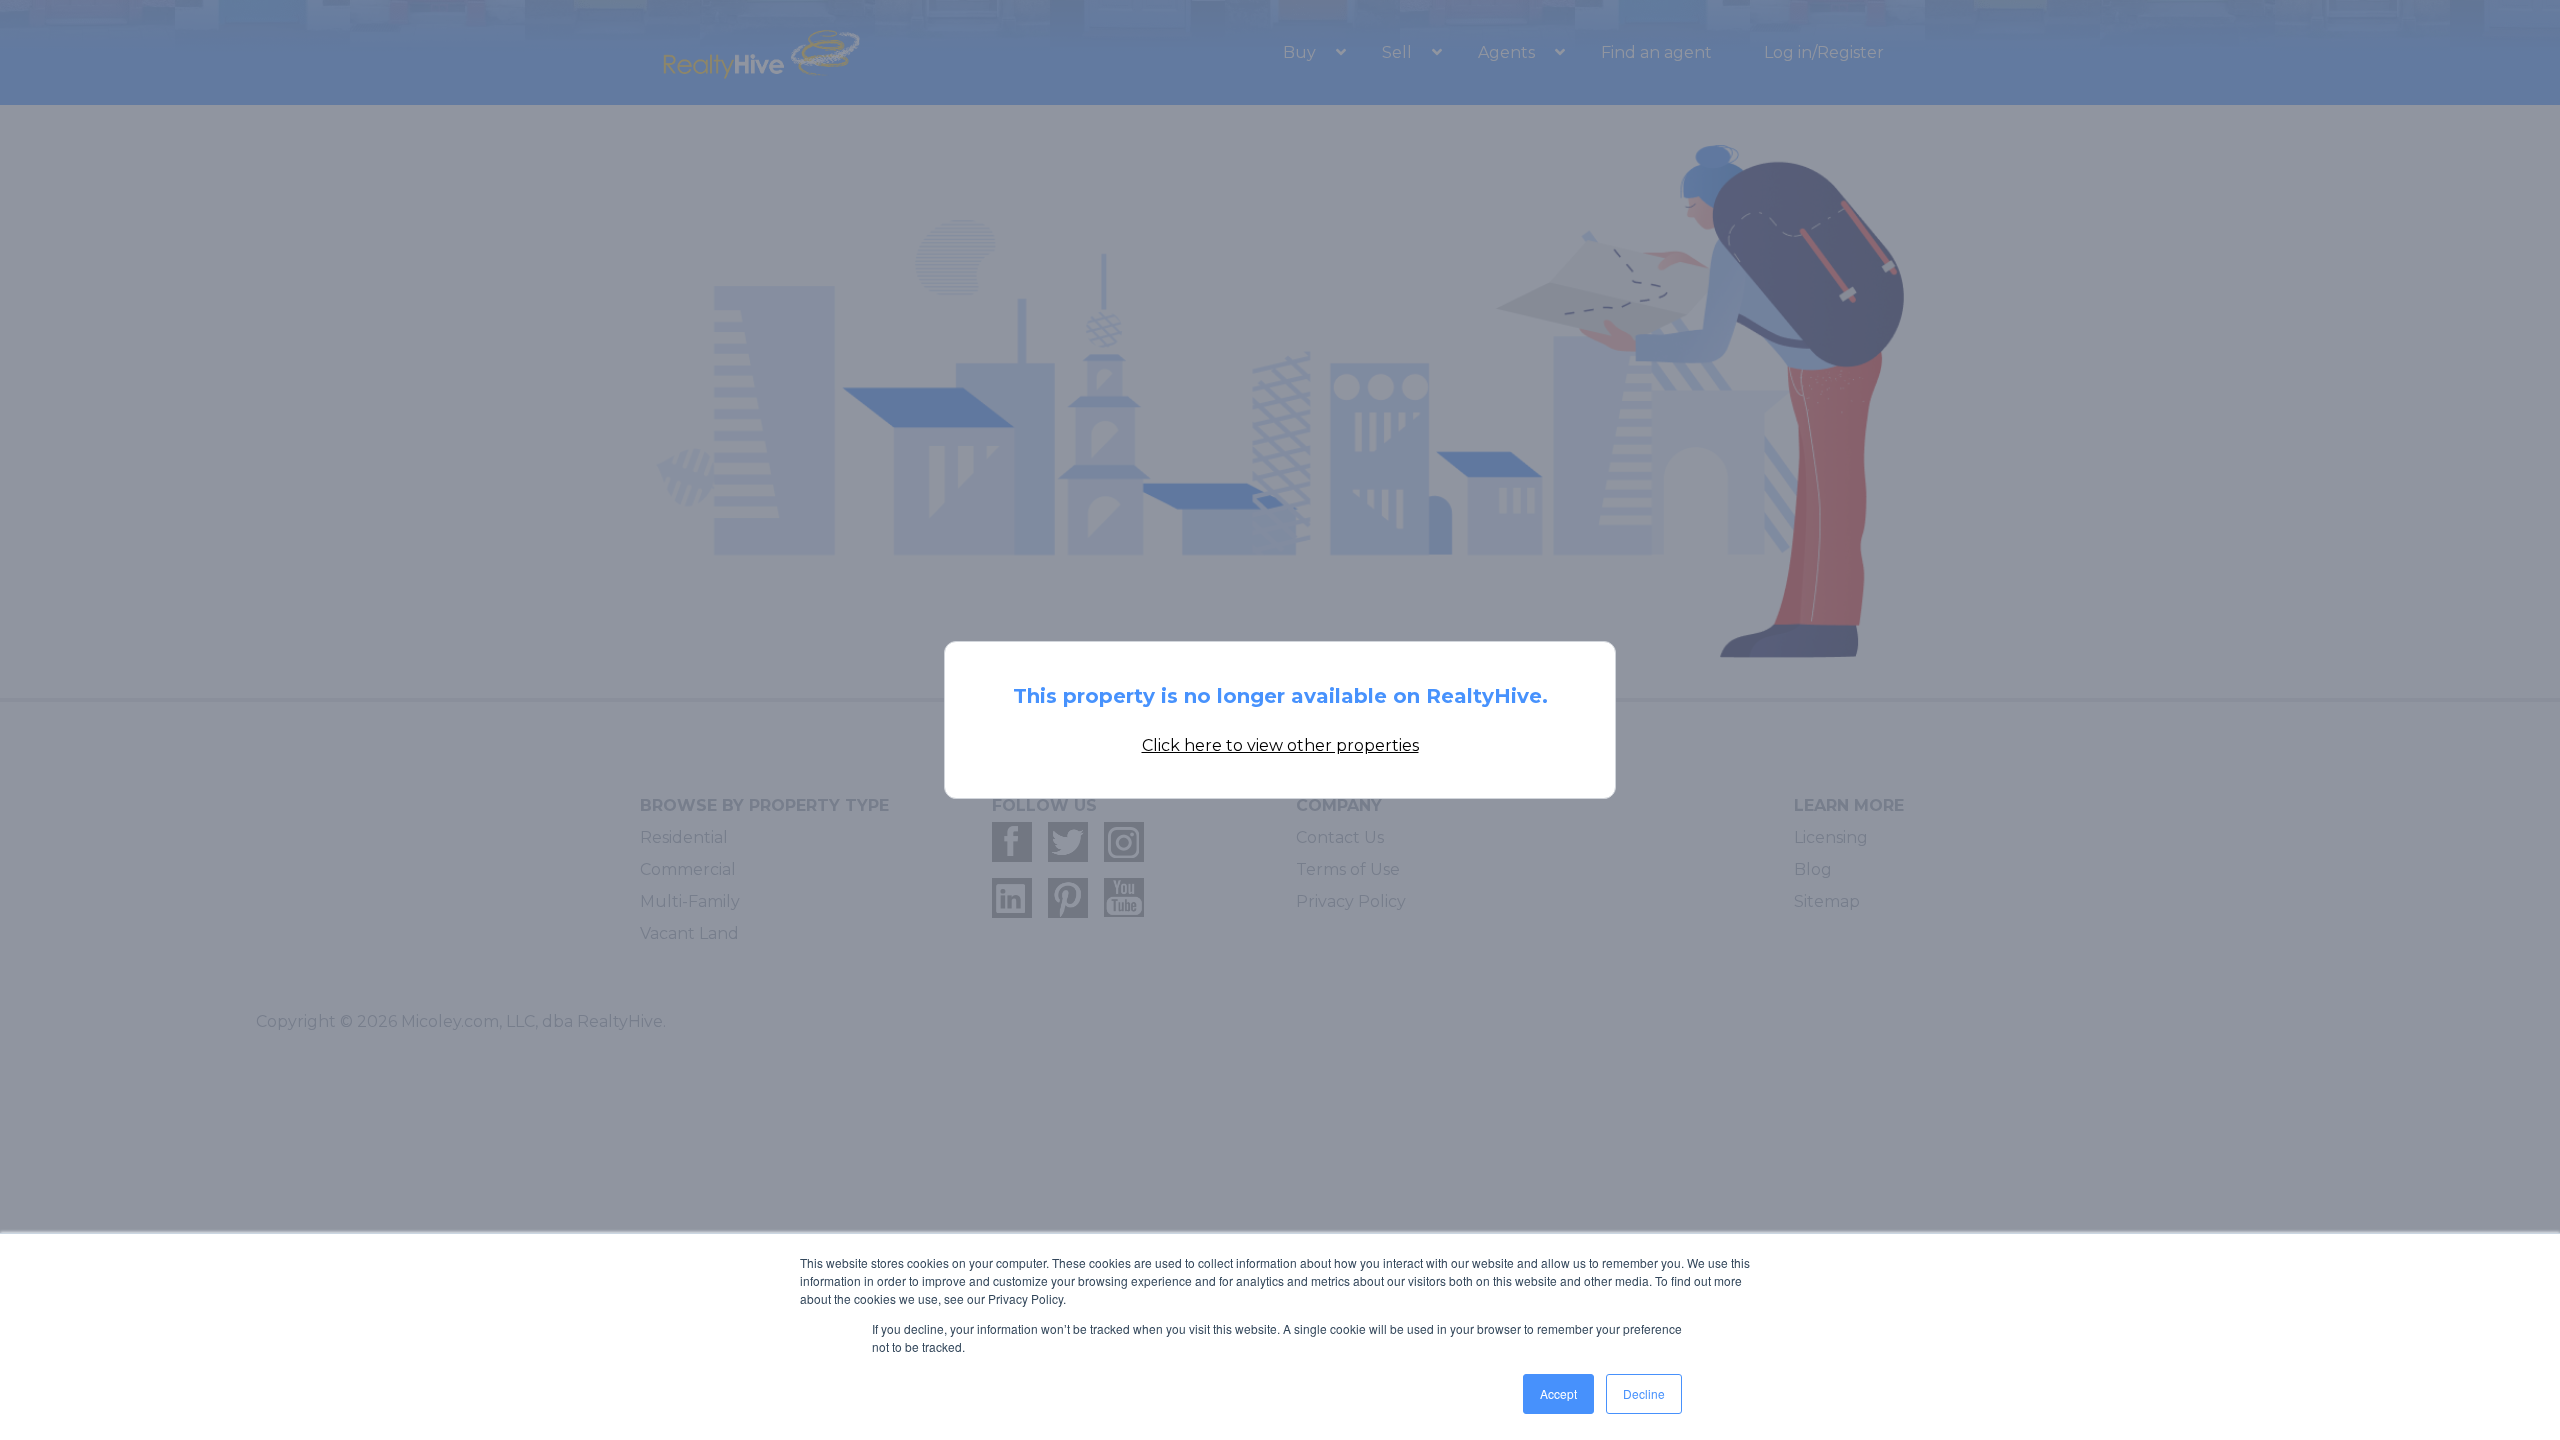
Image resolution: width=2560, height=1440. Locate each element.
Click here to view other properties (1280, 745)
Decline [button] (1644, 1393)
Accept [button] (1558, 1393)
